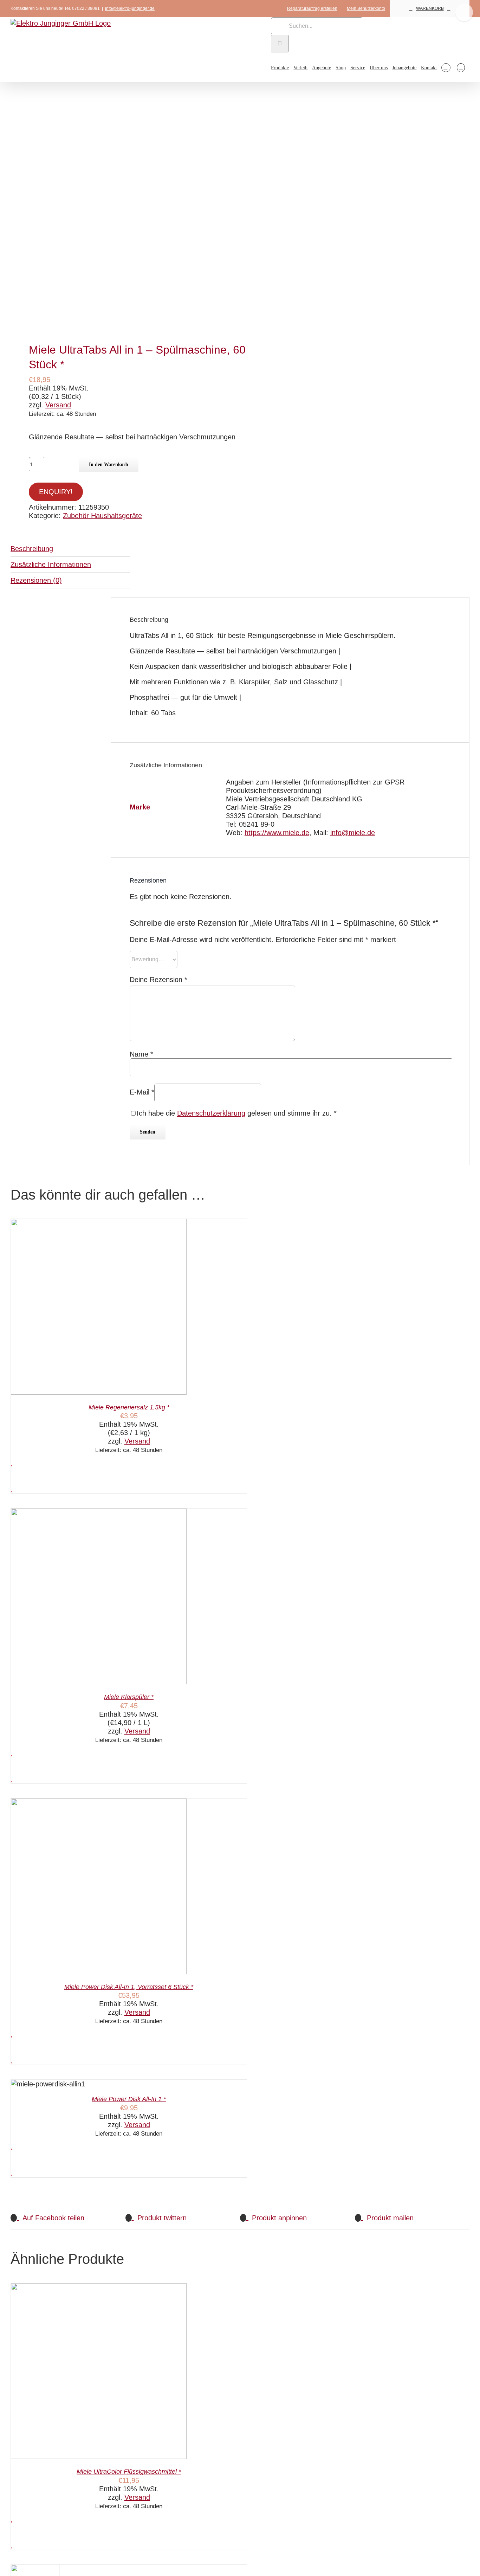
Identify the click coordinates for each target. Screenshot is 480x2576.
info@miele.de (353, 833)
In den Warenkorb (109, 464)
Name (141, 1054)
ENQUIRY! (56, 492)
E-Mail (142, 1092)
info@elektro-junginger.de (130, 8)
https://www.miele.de (277, 833)
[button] (461, 67)
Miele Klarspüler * (129, 1697)
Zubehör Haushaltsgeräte (102, 516)
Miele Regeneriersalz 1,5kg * (129, 1407)
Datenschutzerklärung (211, 1113)
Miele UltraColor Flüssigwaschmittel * (129, 2472)
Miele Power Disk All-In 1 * (129, 2099)
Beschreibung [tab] (32, 549)
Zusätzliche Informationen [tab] (51, 564)
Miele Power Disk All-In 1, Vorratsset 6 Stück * (129, 1987)
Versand (58, 405)
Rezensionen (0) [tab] (36, 580)
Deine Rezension (158, 980)
